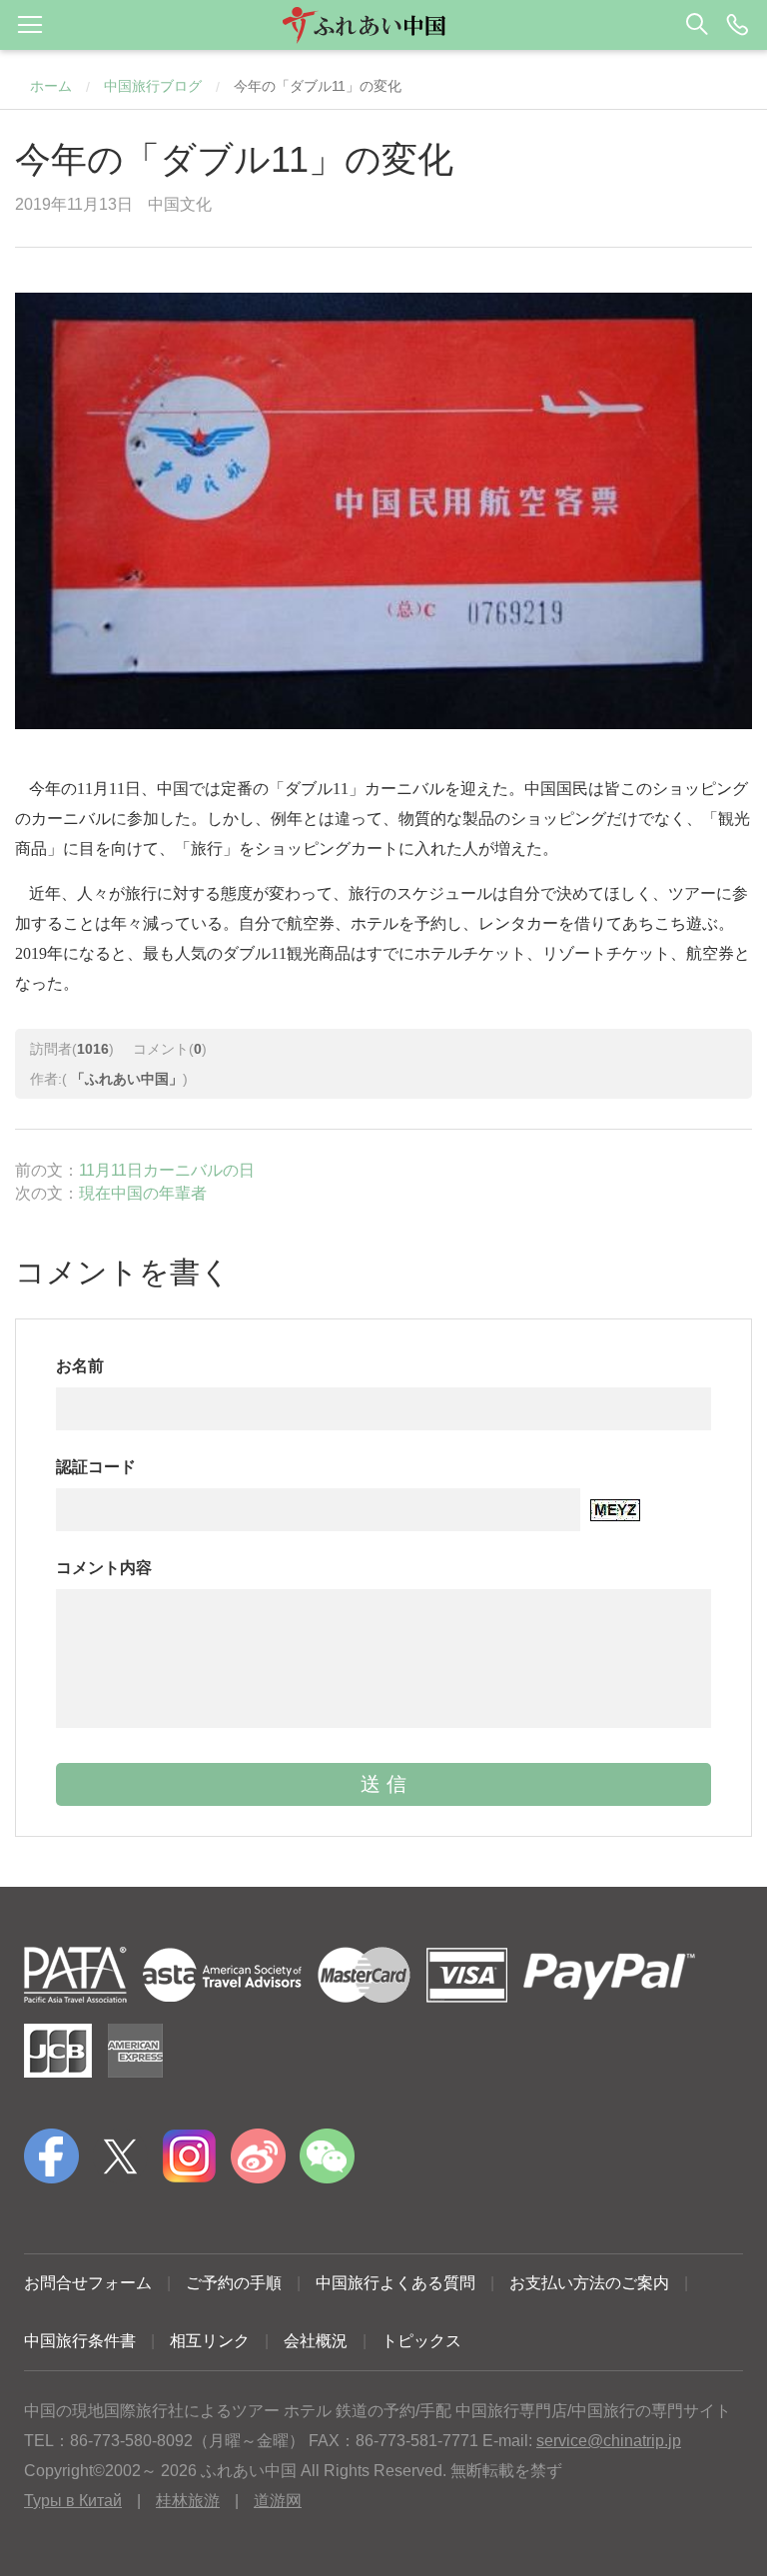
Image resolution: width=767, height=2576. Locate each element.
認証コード (96, 1467)
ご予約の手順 (234, 2283)
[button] (383, 25)
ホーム (51, 86)
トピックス (421, 2341)
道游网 (278, 2501)
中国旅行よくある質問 (395, 2283)
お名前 (80, 1366)
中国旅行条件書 (80, 2341)
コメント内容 (104, 1568)
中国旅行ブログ (153, 86)
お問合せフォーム (88, 2283)
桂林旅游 (188, 2501)
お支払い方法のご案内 (589, 2283)
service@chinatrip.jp (609, 2441)
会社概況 (316, 2341)
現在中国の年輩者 (143, 1193)
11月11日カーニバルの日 (167, 1170)
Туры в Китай (73, 2501)
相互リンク (210, 2341)
